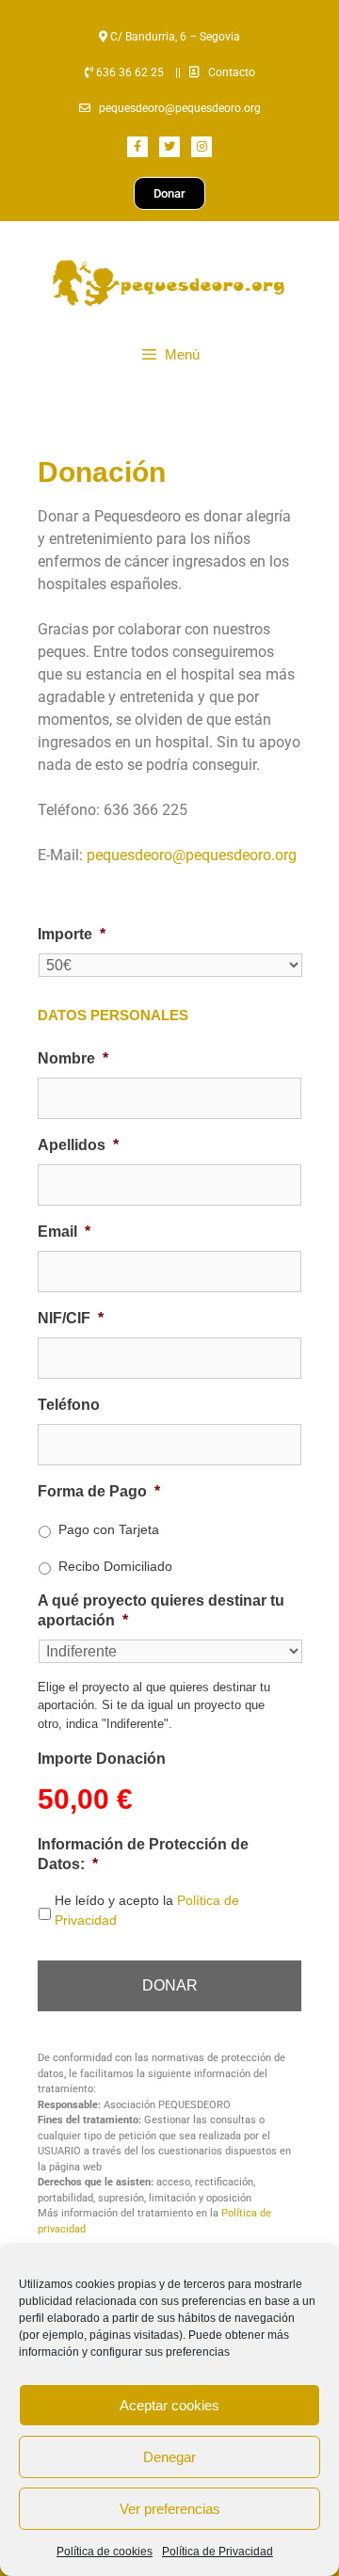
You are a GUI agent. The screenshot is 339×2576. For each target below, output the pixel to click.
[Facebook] (137, 147)
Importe (72, 934)
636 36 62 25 (129, 72)
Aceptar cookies (169, 2405)
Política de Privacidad (218, 2552)
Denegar (169, 2457)
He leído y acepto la (147, 1910)
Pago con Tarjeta (109, 1529)
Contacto (232, 72)
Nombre (73, 1058)
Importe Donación (102, 1759)
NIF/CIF (71, 1318)
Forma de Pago (99, 1491)
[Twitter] (169, 147)
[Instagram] (202, 147)
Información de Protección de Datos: (143, 1854)
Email (64, 1232)
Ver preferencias (170, 2509)
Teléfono (69, 1405)
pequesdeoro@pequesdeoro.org (180, 108)
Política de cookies (105, 2552)
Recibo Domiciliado (115, 1566)
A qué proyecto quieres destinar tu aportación (161, 1610)
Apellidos (78, 1145)
